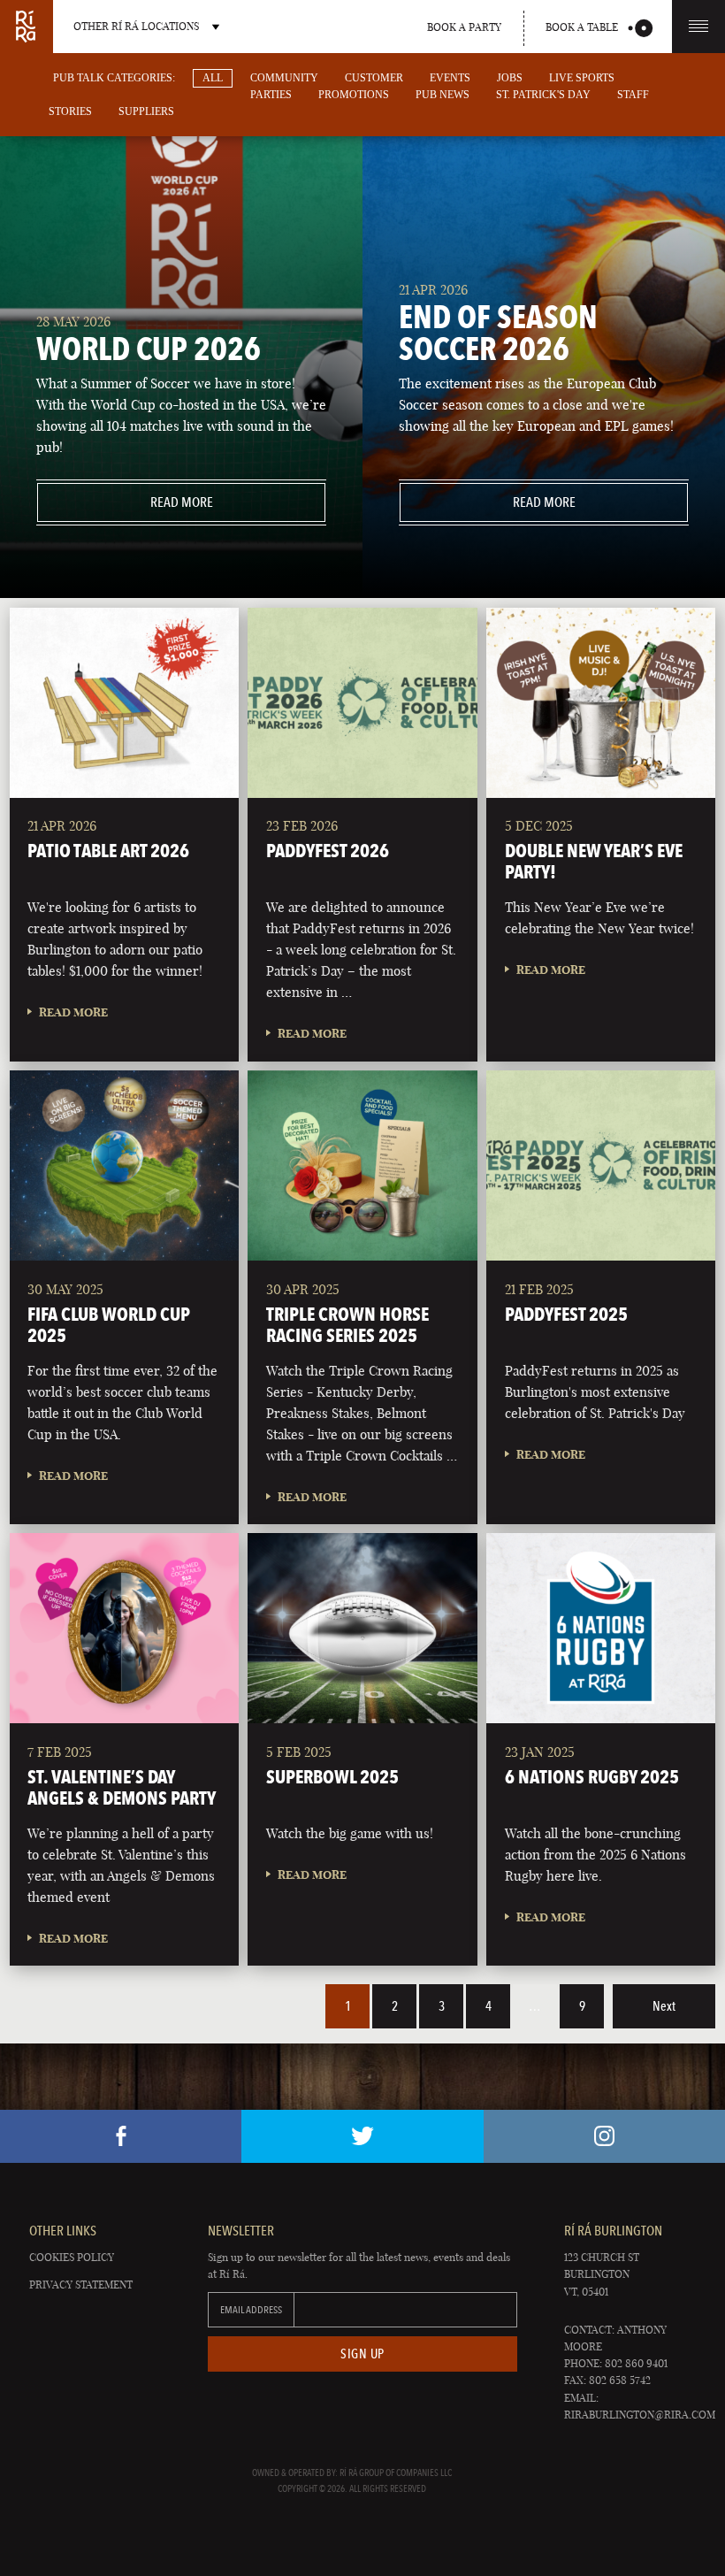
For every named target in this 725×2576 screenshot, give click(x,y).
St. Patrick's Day (543, 95)
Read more (125, 502)
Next (664, 2006)
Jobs (510, 78)
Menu (698, 27)
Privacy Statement (81, 2285)
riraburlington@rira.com (640, 2415)
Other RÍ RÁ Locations (136, 26)
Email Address (251, 2310)
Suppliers (146, 111)
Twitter (362, 2136)
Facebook (121, 2136)
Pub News (443, 95)
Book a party (464, 27)
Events (450, 78)
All (213, 78)
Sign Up (362, 2354)
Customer (374, 78)
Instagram (604, 2136)
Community (284, 78)
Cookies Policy (72, 2257)
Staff (633, 95)
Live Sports (582, 78)
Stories (70, 111)
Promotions (354, 95)
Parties (271, 95)
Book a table (582, 27)
